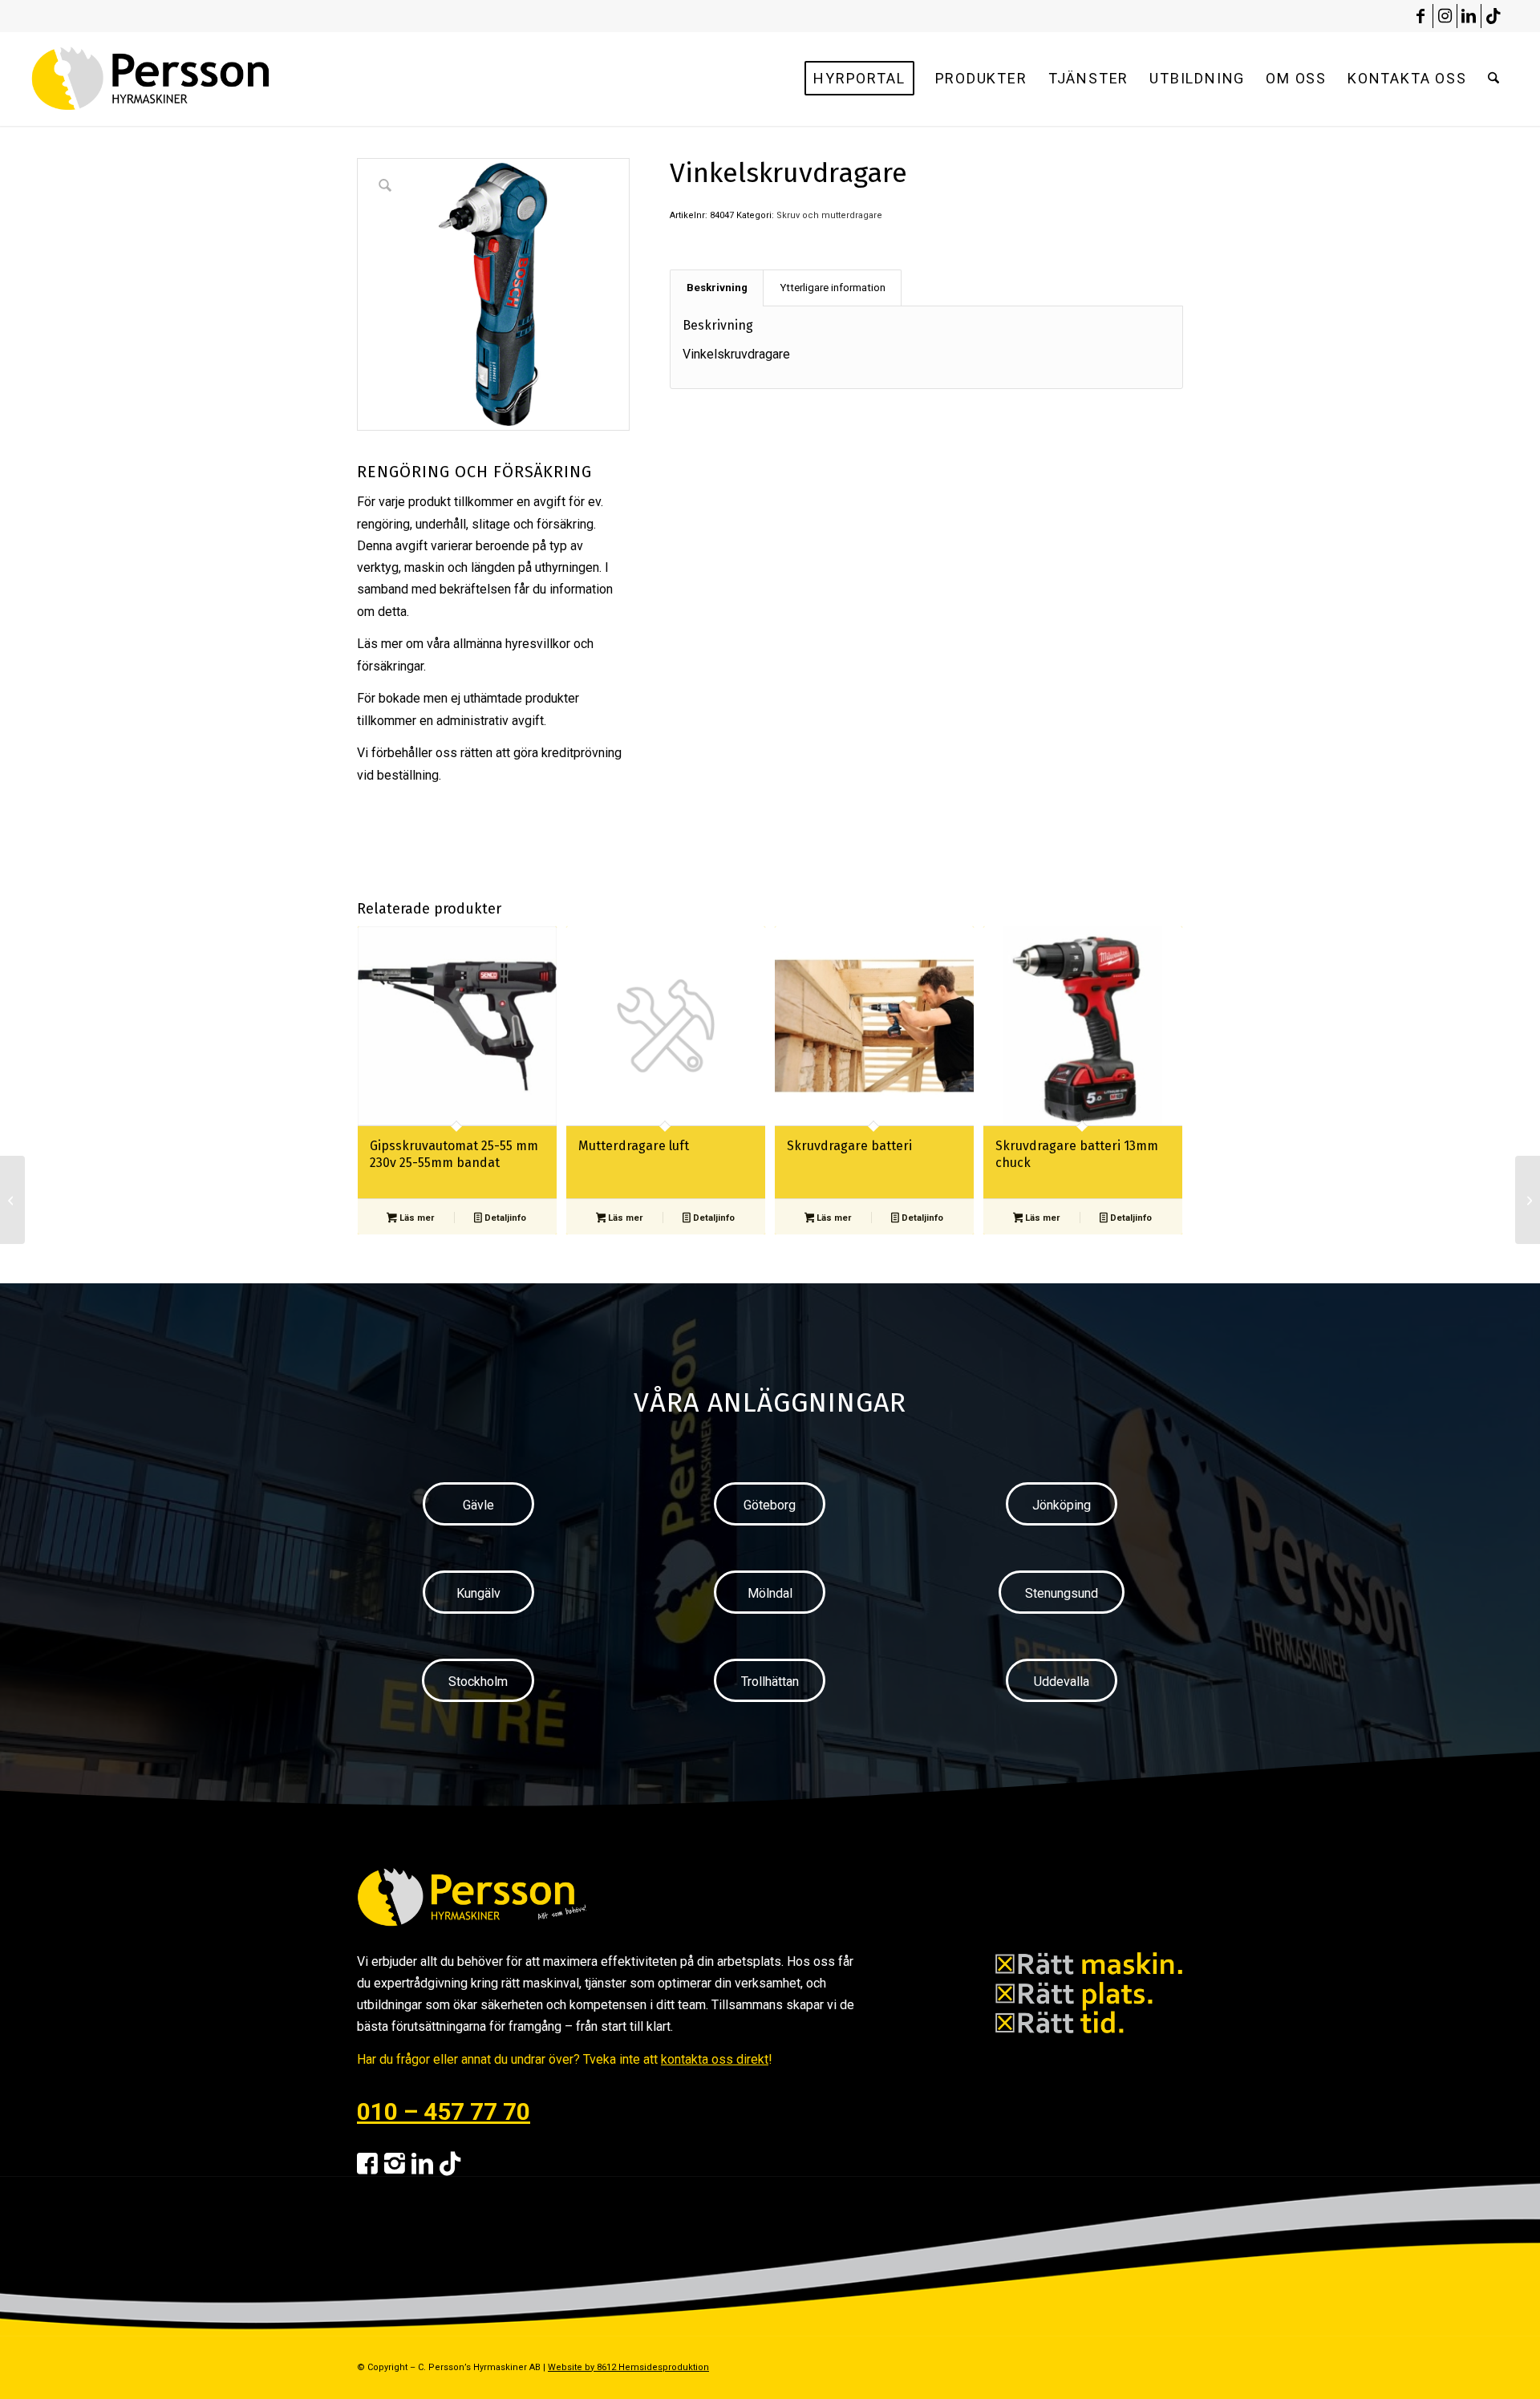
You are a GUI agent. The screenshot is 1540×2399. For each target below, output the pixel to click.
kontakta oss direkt (715, 2059)
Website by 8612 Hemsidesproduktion (628, 2367)
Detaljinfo (504, 1218)
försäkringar (390, 666)
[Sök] (1493, 79)
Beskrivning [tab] (717, 288)
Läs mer (415, 1218)
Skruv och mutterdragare (829, 215)
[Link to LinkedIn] (1469, 16)
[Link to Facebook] (1421, 16)
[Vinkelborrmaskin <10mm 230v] (12, 1200)
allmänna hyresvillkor (512, 644)
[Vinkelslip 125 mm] (1528, 1200)
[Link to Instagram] (1445, 16)
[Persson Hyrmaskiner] (185, 79)
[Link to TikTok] (1493, 16)
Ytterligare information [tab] (833, 288)
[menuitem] (859, 79)
